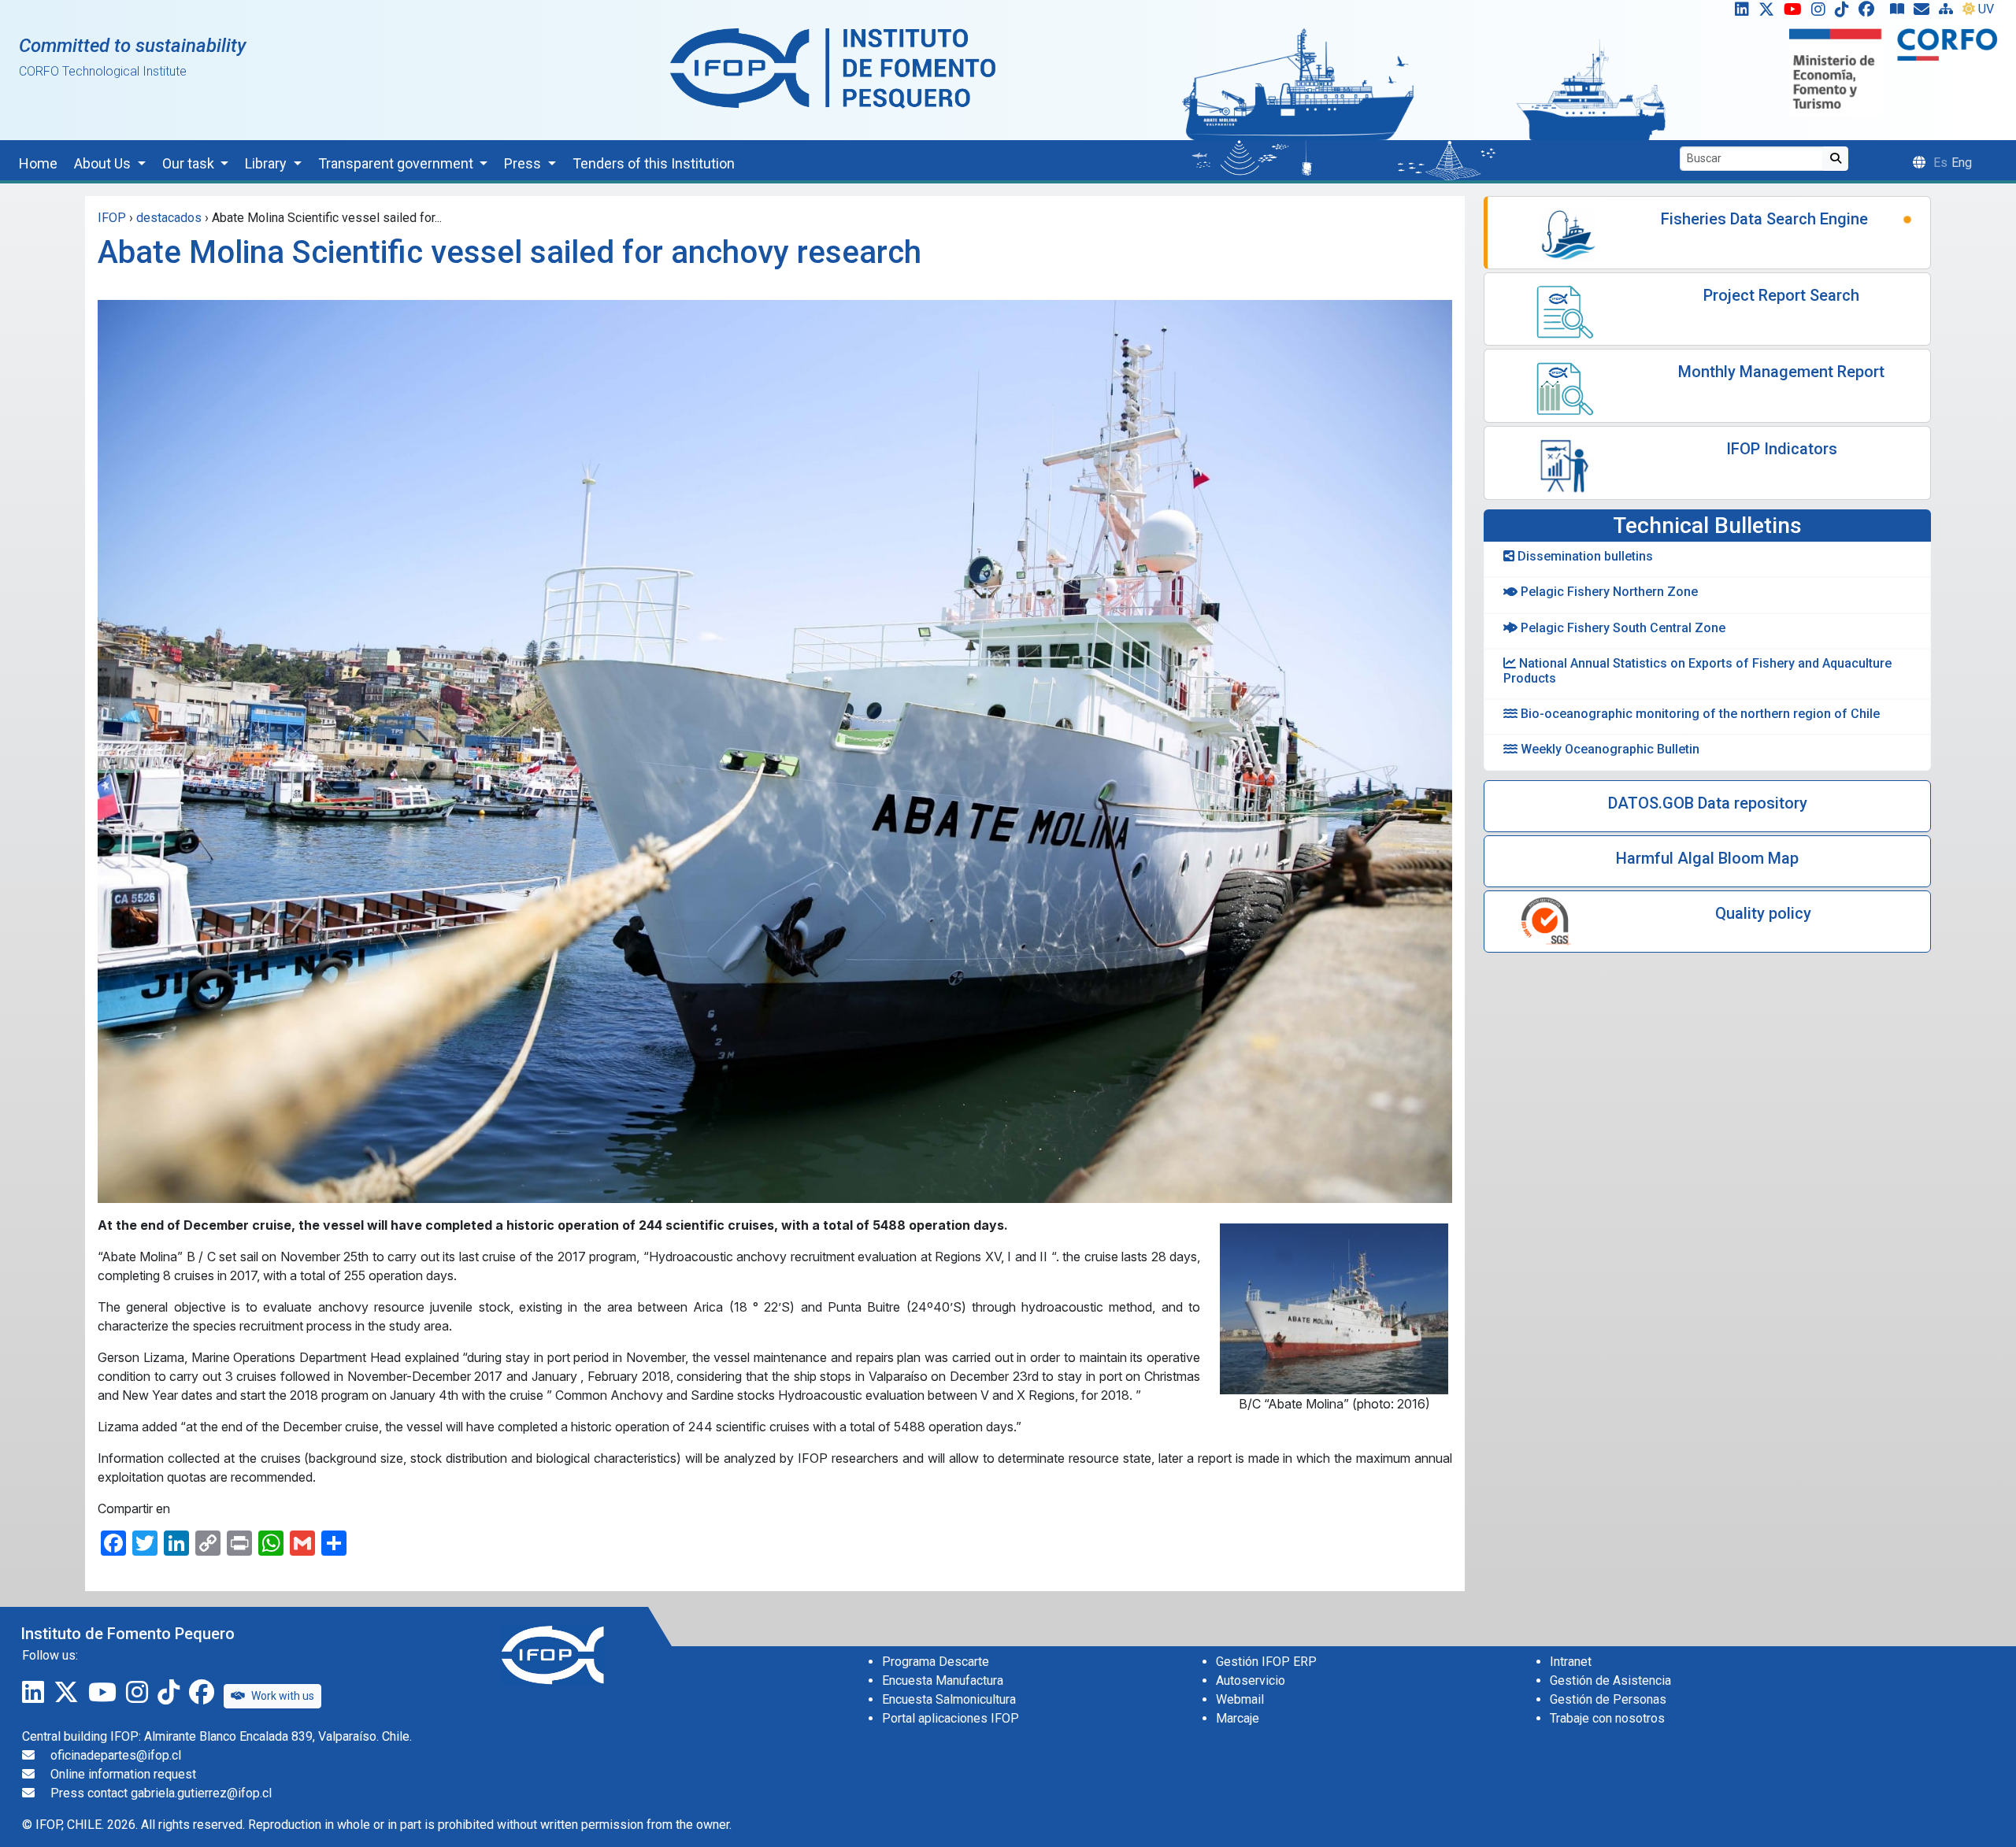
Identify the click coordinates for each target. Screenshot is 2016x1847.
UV (1986, 9)
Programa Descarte (936, 1662)
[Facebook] (1873, 13)
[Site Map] (1949, 13)
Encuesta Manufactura (943, 1680)
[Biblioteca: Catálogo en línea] (1900, 13)
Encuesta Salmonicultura (949, 1699)
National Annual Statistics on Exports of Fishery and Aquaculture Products (1697, 671)
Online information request (123, 1774)
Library (267, 163)
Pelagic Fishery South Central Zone (1621, 628)
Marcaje (1238, 1718)
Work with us (283, 1696)
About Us (104, 163)
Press (524, 163)
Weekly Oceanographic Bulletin (1608, 749)
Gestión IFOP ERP (1266, 1662)
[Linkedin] (1739, 13)
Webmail (1240, 1699)
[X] (1770, 13)
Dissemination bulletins (1584, 556)
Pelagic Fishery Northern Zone (1608, 592)
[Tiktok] (1845, 13)
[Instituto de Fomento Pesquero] (833, 67)
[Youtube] (1796, 13)
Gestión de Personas (1608, 1699)
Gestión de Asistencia (1610, 1680)
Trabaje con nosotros (1607, 1718)
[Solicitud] (1925, 13)
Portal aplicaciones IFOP (951, 1718)
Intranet (1571, 1662)
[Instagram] (1821, 13)
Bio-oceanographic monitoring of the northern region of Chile (1699, 714)
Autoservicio (1251, 1680)
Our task (190, 163)
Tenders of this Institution (654, 163)
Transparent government (397, 163)
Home (38, 163)
